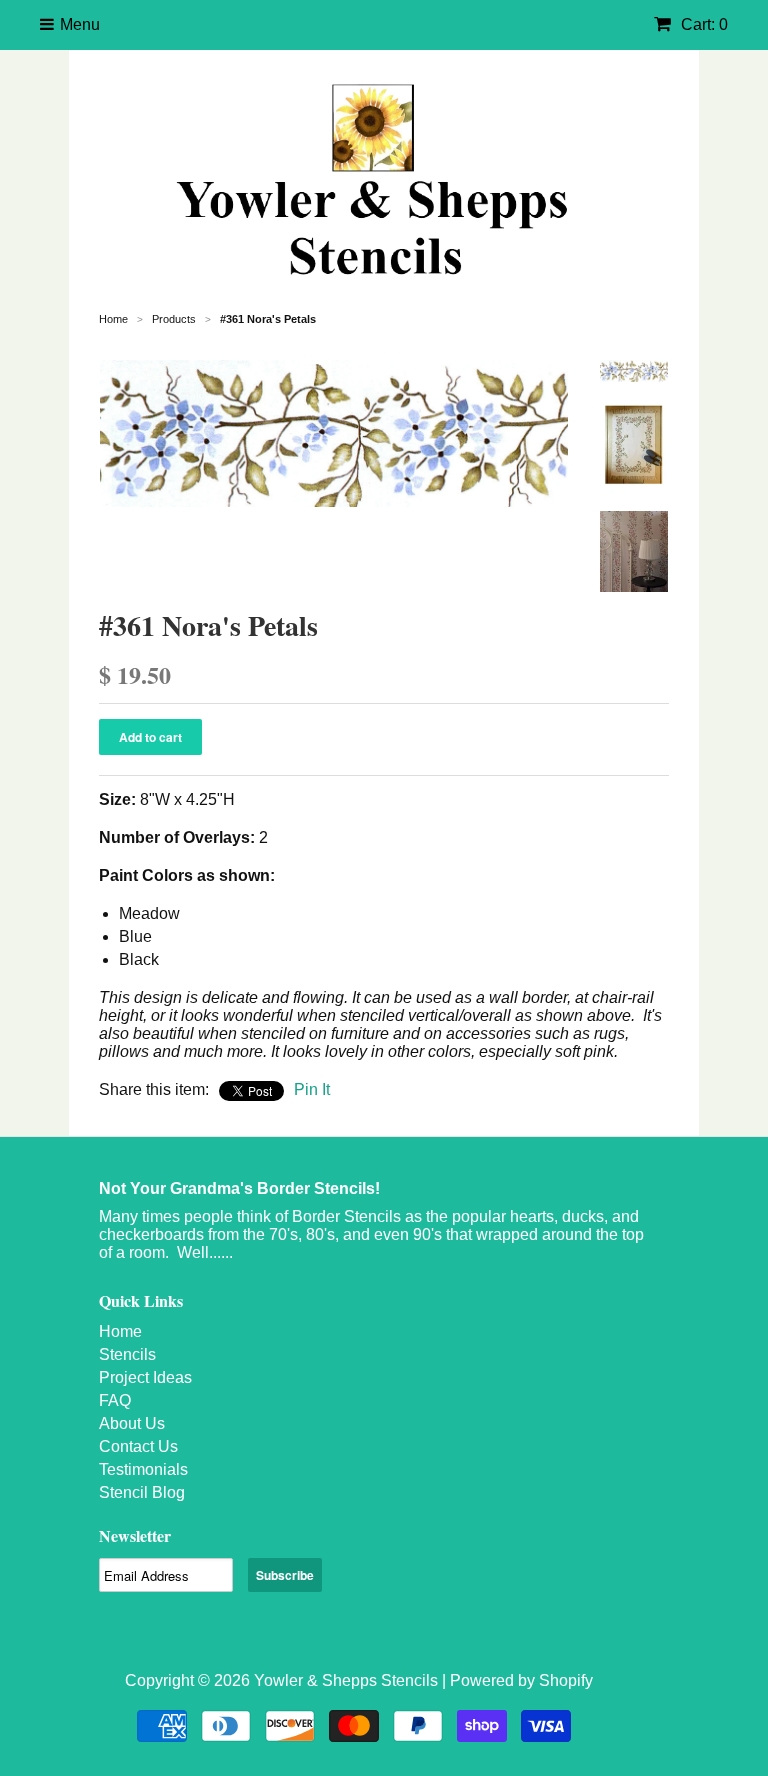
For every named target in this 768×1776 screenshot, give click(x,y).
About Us (132, 1423)
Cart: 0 (702, 24)
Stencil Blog (142, 1492)
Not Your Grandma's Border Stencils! (239, 1188)
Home (120, 1331)
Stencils (127, 1354)
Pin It (312, 1089)
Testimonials (143, 1469)
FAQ (115, 1400)
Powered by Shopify (521, 1680)
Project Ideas (145, 1377)
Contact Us (138, 1446)
